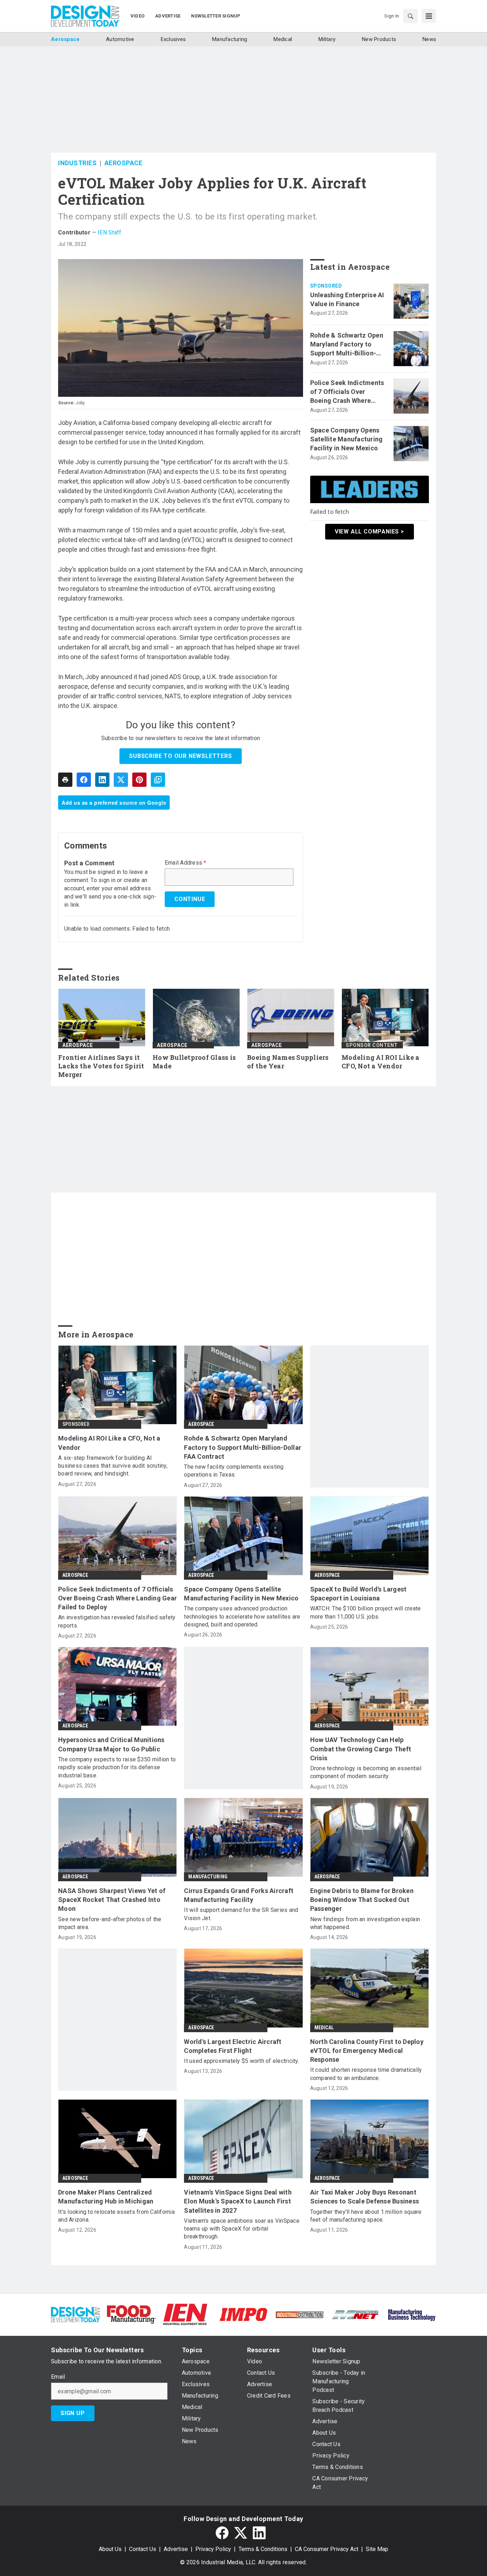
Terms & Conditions (263, 2549)
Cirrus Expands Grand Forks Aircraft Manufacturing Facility (239, 1895)
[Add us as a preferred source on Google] (158, 780)
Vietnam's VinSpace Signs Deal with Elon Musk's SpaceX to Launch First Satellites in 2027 (238, 2201)
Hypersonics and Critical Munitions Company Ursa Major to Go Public (111, 1744)
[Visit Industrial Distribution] (300, 2314)
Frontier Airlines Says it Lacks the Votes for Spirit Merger (101, 1066)
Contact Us (143, 2549)
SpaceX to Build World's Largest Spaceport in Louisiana (358, 1594)
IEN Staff (109, 232)
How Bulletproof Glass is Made (194, 1062)
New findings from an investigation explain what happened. (365, 1923)
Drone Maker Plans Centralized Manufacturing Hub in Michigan (106, 2197)
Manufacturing (208, 1877)
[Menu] (429, 16)
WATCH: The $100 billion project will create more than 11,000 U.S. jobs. (366, 1612)
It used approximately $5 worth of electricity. (242, 2061)
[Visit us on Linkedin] (259, 2533)
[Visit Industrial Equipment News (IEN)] (185, 2314)
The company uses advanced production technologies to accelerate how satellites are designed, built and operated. (242, 1616)
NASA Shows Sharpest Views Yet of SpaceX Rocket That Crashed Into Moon (112, 1900)
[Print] (65, 780)
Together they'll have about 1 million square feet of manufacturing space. (366, 2216)
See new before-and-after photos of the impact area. (110, 1923)
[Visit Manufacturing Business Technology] (412, 2314)
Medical (324, 2028)
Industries (77, 163)
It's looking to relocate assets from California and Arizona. (116, 2216)
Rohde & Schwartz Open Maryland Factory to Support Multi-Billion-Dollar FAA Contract (347, 345)
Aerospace (124, 163)
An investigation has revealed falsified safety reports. (117, 1621)
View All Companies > (370, 532)
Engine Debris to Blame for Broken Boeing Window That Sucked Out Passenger (362, 1900)
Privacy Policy (213, 2549)
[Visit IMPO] (243, 2314)
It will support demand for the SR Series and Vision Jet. (241, 1914)
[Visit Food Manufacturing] (131, 2314)
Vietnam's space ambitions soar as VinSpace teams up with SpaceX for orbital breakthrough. (242, 2229)
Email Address (186, 863)
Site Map (377, 2549)
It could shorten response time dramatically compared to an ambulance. (366, 2074)
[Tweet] (121, 780)
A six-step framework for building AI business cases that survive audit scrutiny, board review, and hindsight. (113, 1466)
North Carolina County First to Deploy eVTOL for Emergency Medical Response (367, 2051)
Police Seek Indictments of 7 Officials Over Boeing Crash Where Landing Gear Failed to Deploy (347, 392)
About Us (110, 2549)
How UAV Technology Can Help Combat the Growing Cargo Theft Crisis (361, 1749)
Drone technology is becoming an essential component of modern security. (366, 1772)
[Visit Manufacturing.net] (356, 2314)
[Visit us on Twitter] (241, 2533)
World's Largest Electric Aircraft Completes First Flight (233, 2046)
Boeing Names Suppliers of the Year (288, 1062)
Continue (190, 899)
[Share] (84, 780)
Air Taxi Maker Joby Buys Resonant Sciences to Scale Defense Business (365, 2197)
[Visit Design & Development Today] (75, 2314)
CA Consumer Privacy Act (327, 2549)
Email (58, 2377)
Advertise (176, 2549)
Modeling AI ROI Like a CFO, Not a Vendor (381, 1062)
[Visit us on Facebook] (222, 2533)
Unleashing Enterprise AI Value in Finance (347, 299)
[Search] (410, 16)
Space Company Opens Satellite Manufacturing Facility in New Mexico (347, 439)
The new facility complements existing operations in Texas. (234, 1471)
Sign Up (73, 2413)
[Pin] (139, 780)
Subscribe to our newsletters (180, 756)
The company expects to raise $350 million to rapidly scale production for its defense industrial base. (117, 1767)
